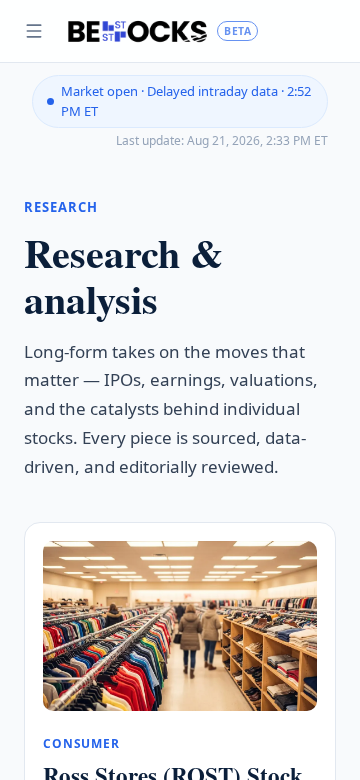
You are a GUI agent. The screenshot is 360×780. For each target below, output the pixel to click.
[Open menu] (34, 31)
